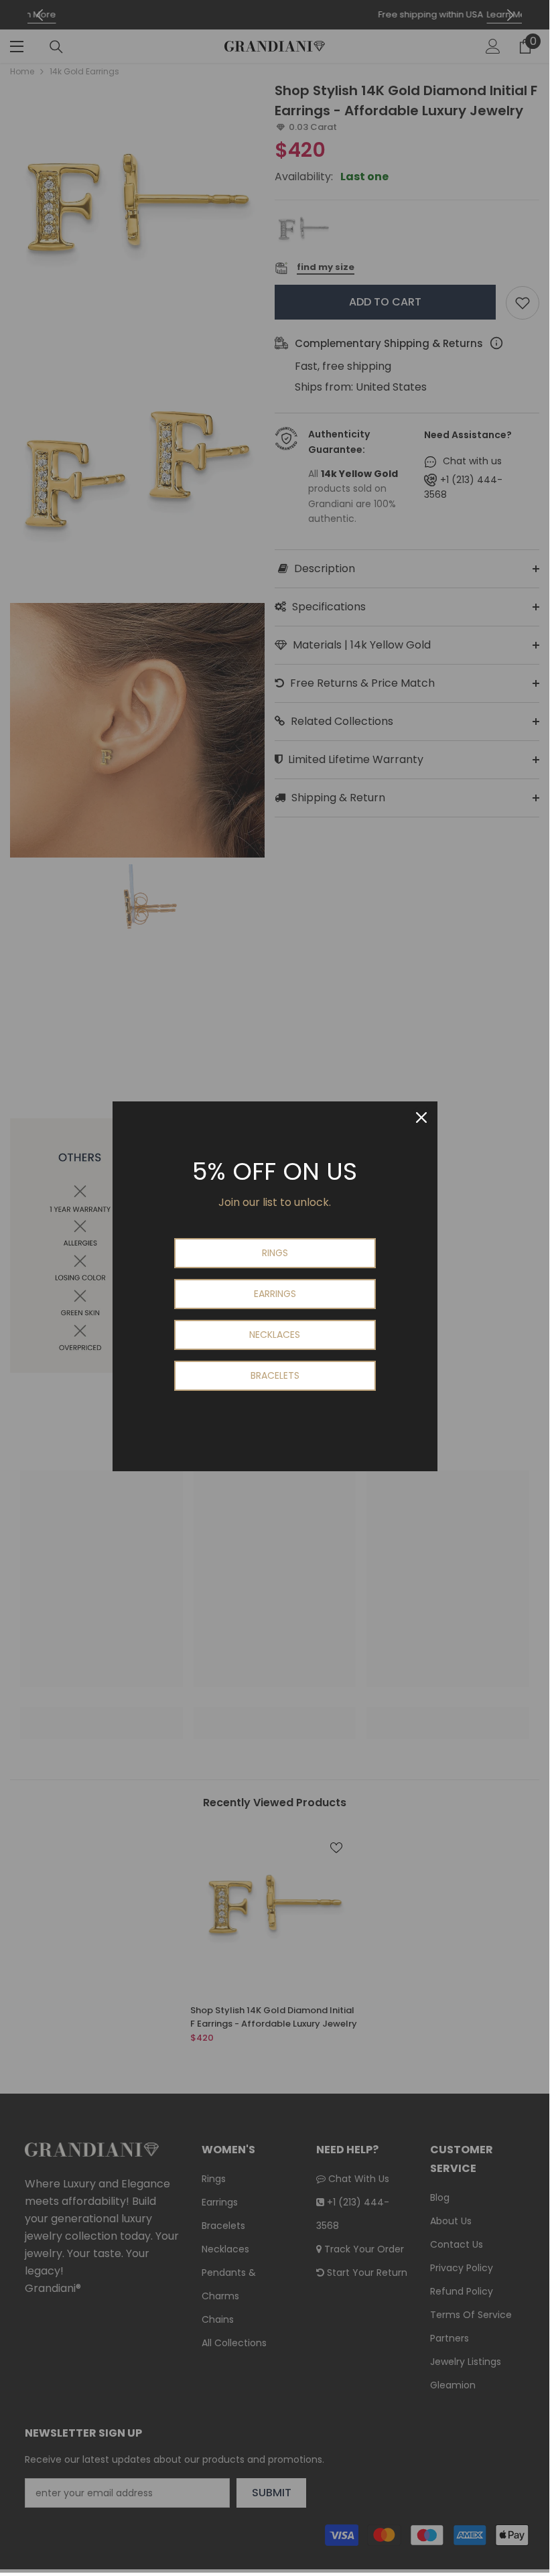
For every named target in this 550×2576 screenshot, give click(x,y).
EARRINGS (275, 1294)
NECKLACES (275, 1335)
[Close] (421, 1117)
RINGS (275, 1253)
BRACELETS (275, 1375)
